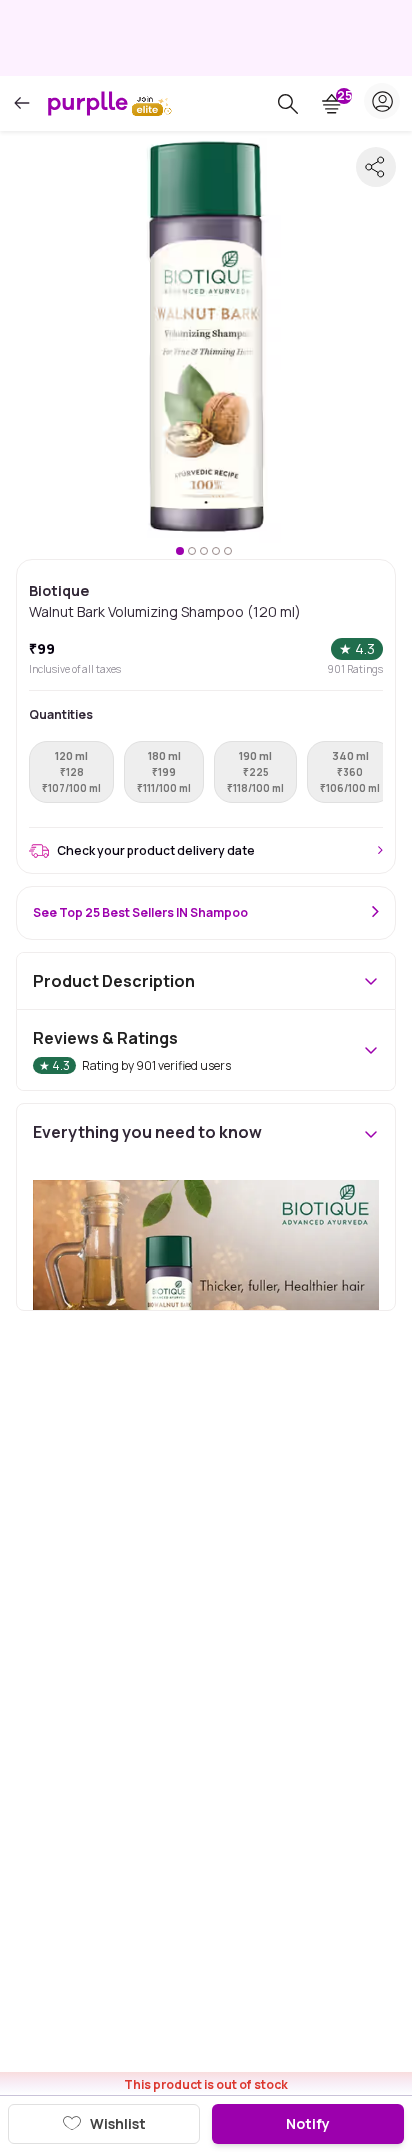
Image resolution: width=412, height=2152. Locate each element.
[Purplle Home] (88, 103)
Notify (308, 2123)
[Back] (22, 103)
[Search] (288, 104)
